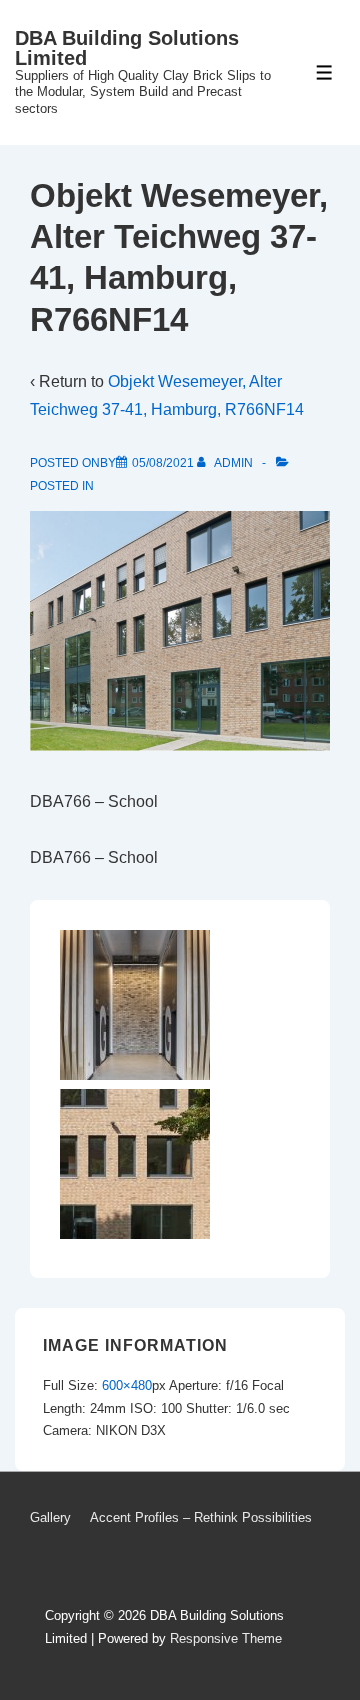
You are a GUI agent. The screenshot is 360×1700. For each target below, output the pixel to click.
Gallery (50, 1517)
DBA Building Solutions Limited (127, 48)
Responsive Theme (226, 1638)
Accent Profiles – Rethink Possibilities (201, 1517)
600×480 (127, 1385)
